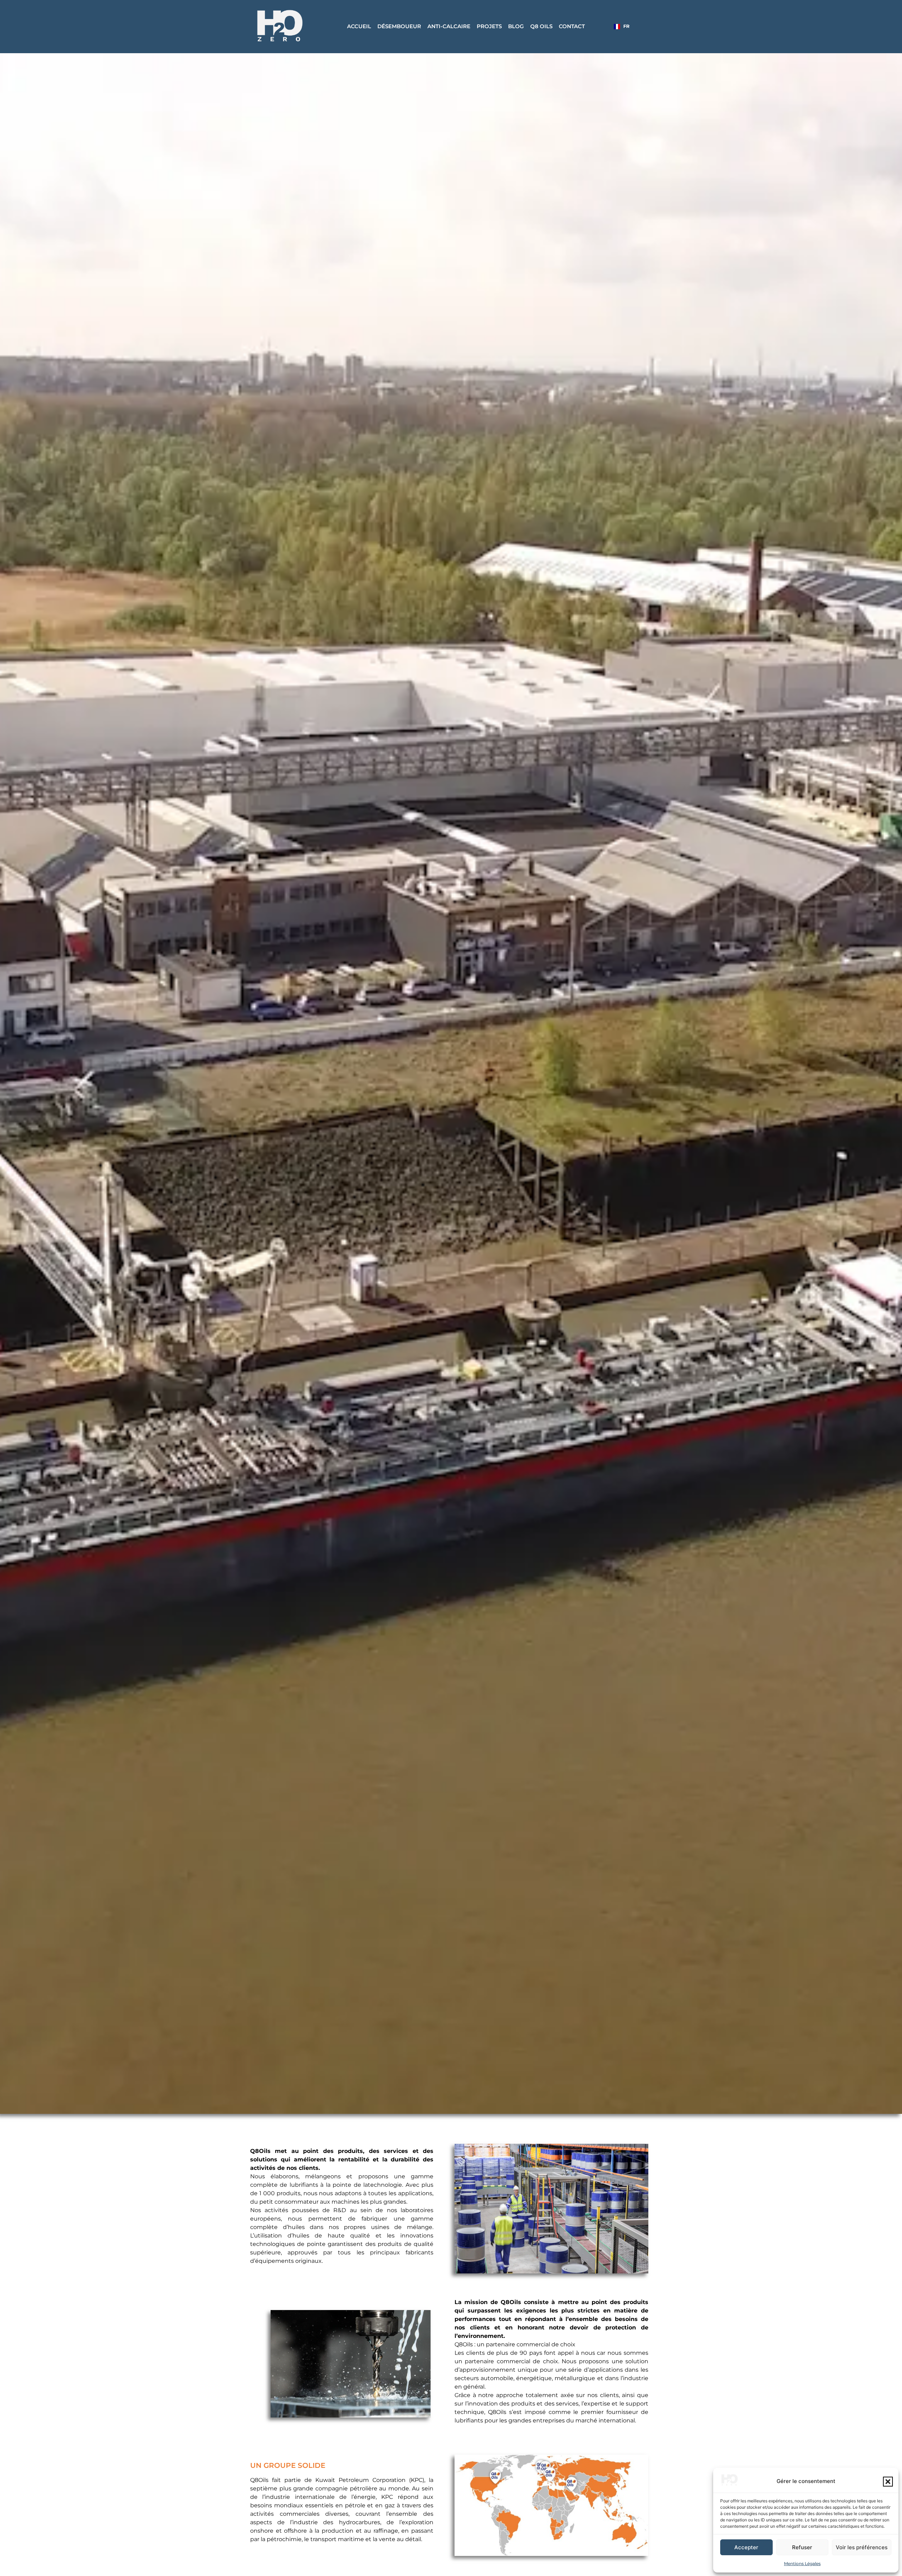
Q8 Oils (541, 26)
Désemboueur (399, 26)
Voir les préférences (862, 2547)
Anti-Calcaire (449, 26)
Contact (572, 26)
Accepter (746, 2547)
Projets (489, 26)
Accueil (359, 26)
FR (626, 26)
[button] (888, 2482)
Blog (516, 26)
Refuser (802, 2547)
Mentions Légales (802, 2563)
